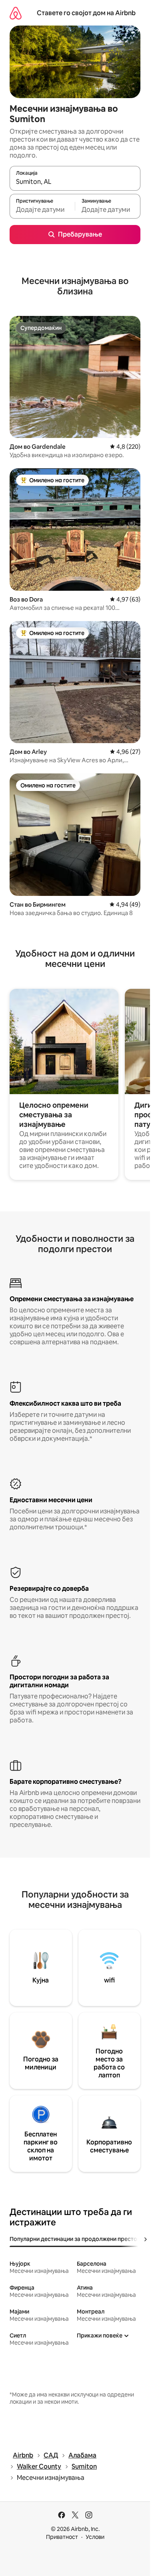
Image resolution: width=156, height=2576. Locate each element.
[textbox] (42, 210)
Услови (95, 2537)
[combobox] (75, 182)
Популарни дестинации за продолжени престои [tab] (75, 2239)
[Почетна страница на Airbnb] (16, 13)
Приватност (62, 2537)
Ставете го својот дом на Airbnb (86, 13)
